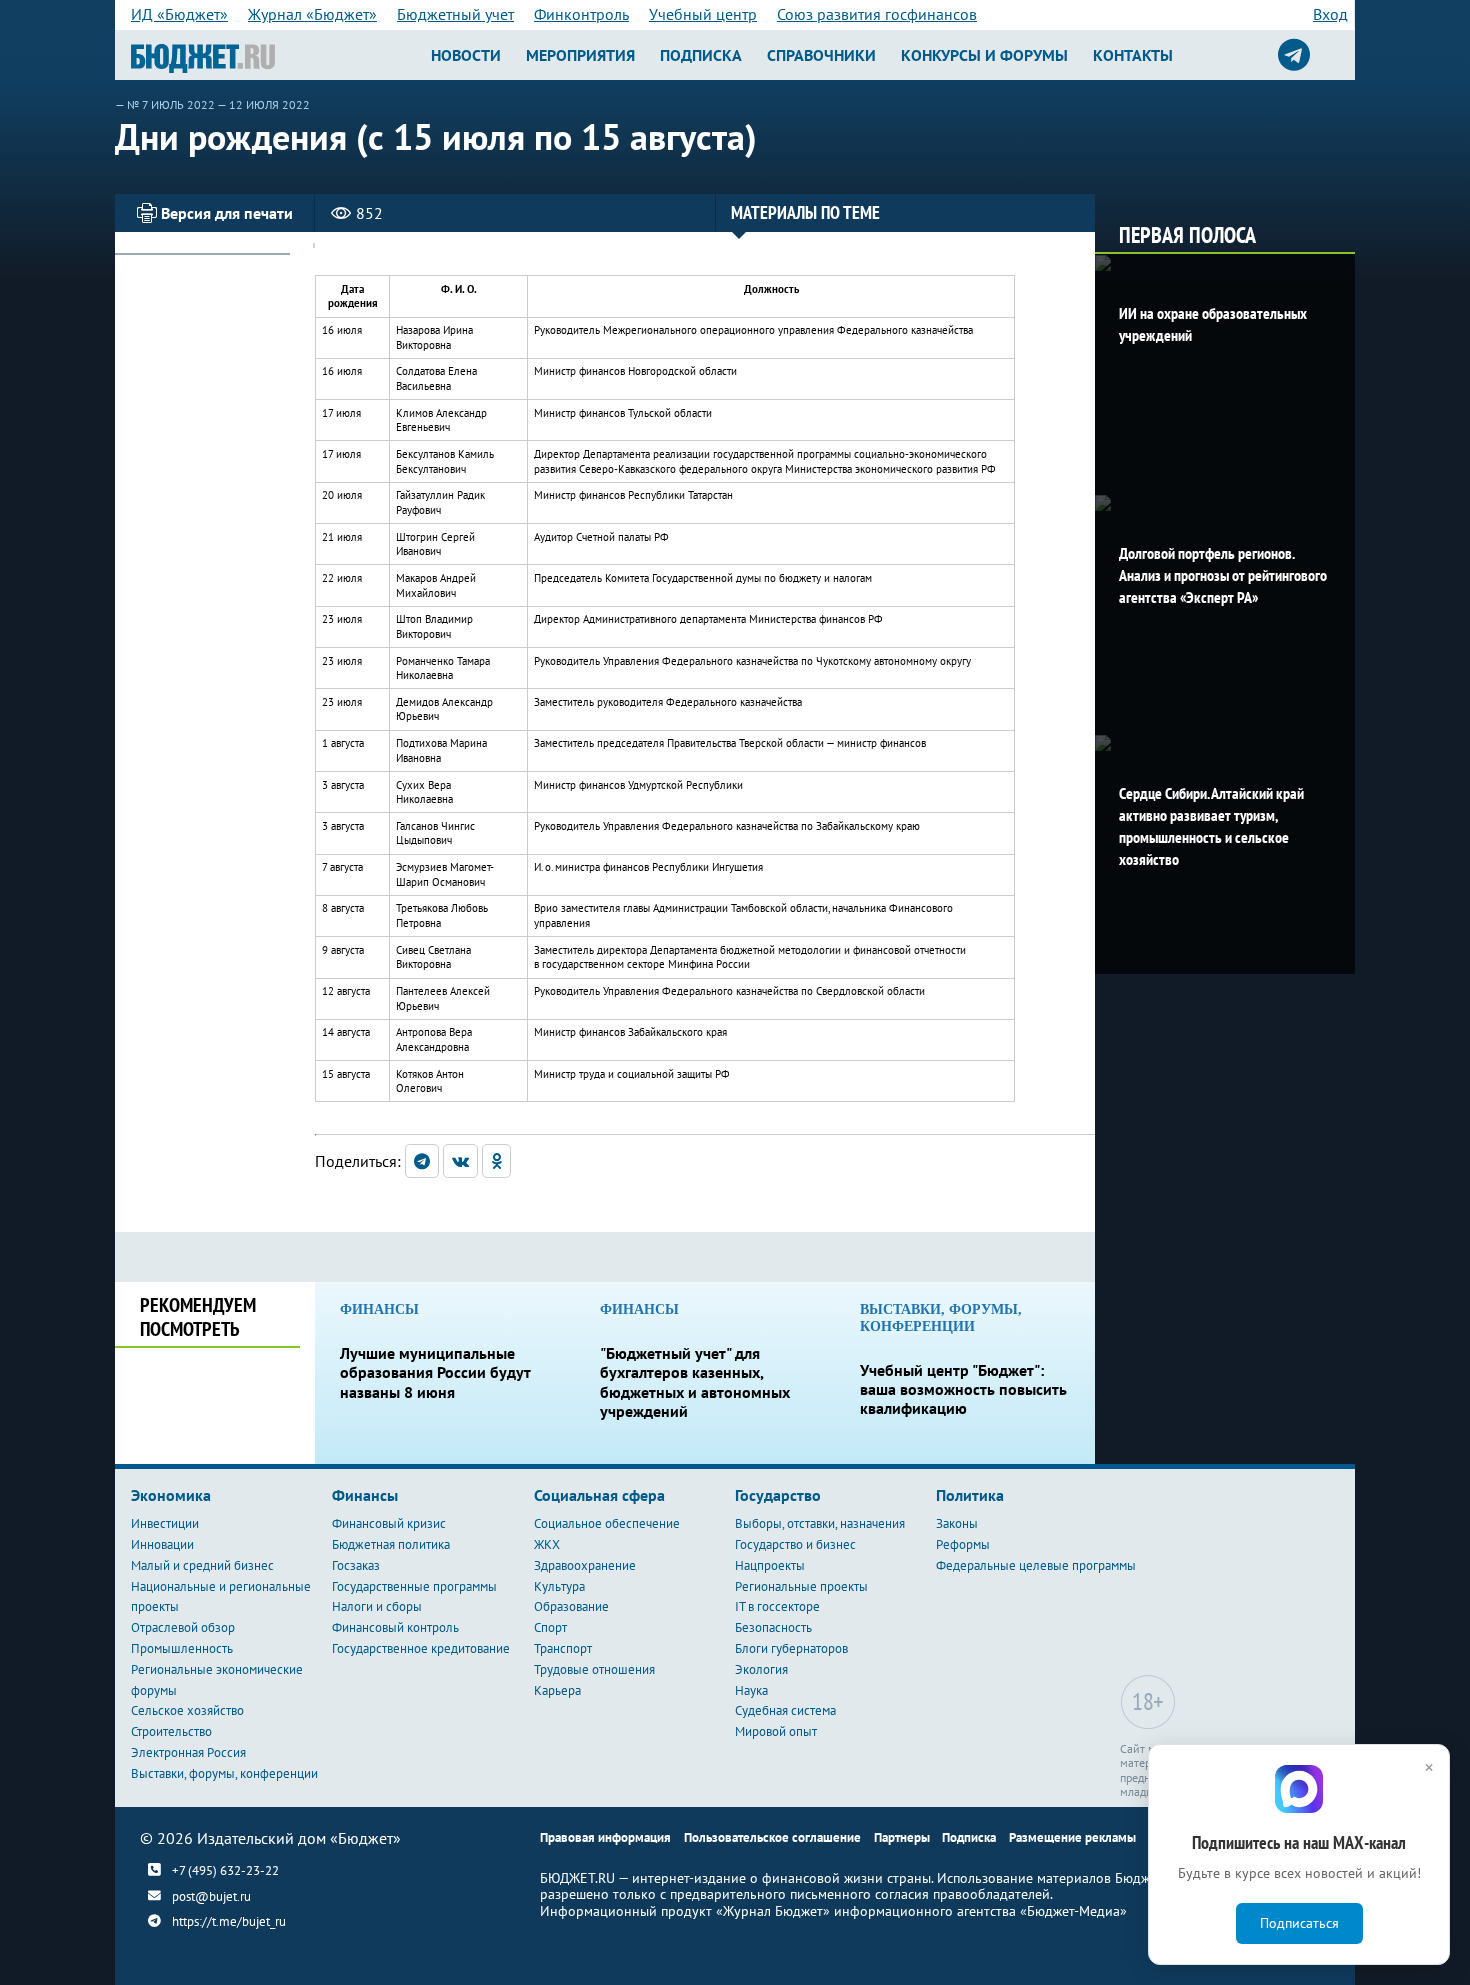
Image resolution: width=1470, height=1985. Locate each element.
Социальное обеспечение (607, 1523)
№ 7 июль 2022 (171, 104)
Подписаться (1299, 1923)
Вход (1330, 14)
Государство (778, 1495)
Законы (957, 1523)
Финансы (365, 1495)
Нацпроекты (770, 1565)
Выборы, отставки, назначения (820, 1523)
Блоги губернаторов (791, 1648)
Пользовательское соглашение (772, 1837)
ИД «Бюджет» (179, 14)
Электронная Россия (188, 1752)
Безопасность (773, 1627)
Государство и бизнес (795, 1544)
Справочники (821, 55)
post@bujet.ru (211, 1896)
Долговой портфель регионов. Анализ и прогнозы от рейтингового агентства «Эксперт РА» (1223, 575)
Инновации (162, 1544)
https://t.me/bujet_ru (229, 1922)
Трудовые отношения (594, 1669)
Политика (970, 1495)
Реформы (963, 1544)
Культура (559, 1586)
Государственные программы (414, 1586)
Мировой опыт (776, 1731)
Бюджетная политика (391, 1544)
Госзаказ (356, 1565)
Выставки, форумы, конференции (224, 1773)
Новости (466, 55)
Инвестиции (165, 1523)
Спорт (550, 1627)
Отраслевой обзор (183, 1627)
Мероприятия (580, 55)
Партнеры (902, 1837)
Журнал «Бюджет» (312, 14)
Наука (751, 1690)
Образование (571, 1606)
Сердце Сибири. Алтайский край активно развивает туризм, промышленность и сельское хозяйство (1211, 826)
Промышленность (182, 1648)
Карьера (557, 1690)
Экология (761, 1669)
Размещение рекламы (1072, 1837)
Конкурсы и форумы (984, 55)
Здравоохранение (585, 1565)
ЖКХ (547, 1544)
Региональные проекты (801, 1586)
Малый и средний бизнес (202, 1565)
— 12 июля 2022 (263, 104)
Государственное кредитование (421, 1648)
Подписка (701, 55)
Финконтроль (581, 14)
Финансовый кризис (389, 1523)
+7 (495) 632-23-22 (225, 1869)
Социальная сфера (599, 1495)
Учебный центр (703, 14)
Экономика (171, 1495)
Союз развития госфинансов (877, 14)
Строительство (171, 1731)
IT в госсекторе (777, 1606)
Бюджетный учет (455, 14)
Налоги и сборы (377, 1606)
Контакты (1133, 55)
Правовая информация (605, 1837)
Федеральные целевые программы (1036, 1565)
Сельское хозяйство (187, 1710)
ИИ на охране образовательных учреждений (1213, 324)
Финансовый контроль (395, 1627)
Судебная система (785, 1710)
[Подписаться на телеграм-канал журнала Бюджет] (1294, 55)
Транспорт (563, 1648)
